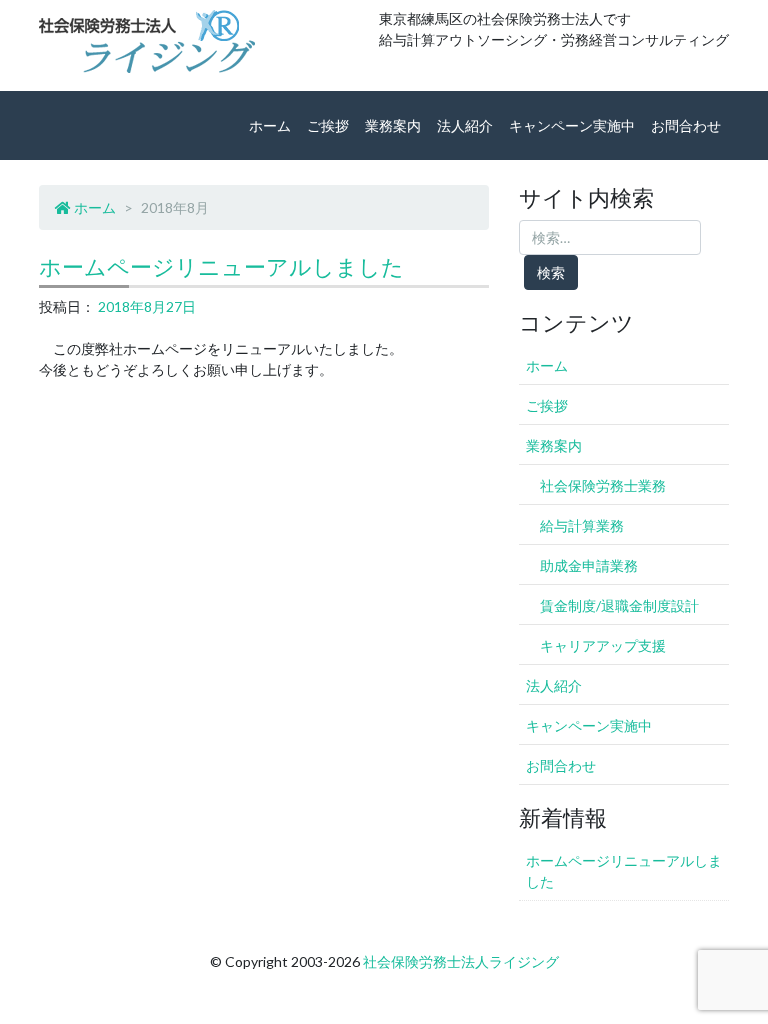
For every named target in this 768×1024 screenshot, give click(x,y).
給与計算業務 (582, 525)
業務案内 (393, 125)
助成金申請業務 (589, 565)
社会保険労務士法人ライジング (461, 961)
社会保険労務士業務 (603, 485)
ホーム (270, 125)
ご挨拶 (328, 125)
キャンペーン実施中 (572, 125)
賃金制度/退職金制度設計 (619, 605)
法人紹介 (465, 125)
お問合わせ (686, 125)
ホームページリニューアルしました (221, 266)
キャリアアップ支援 (603, 645)
